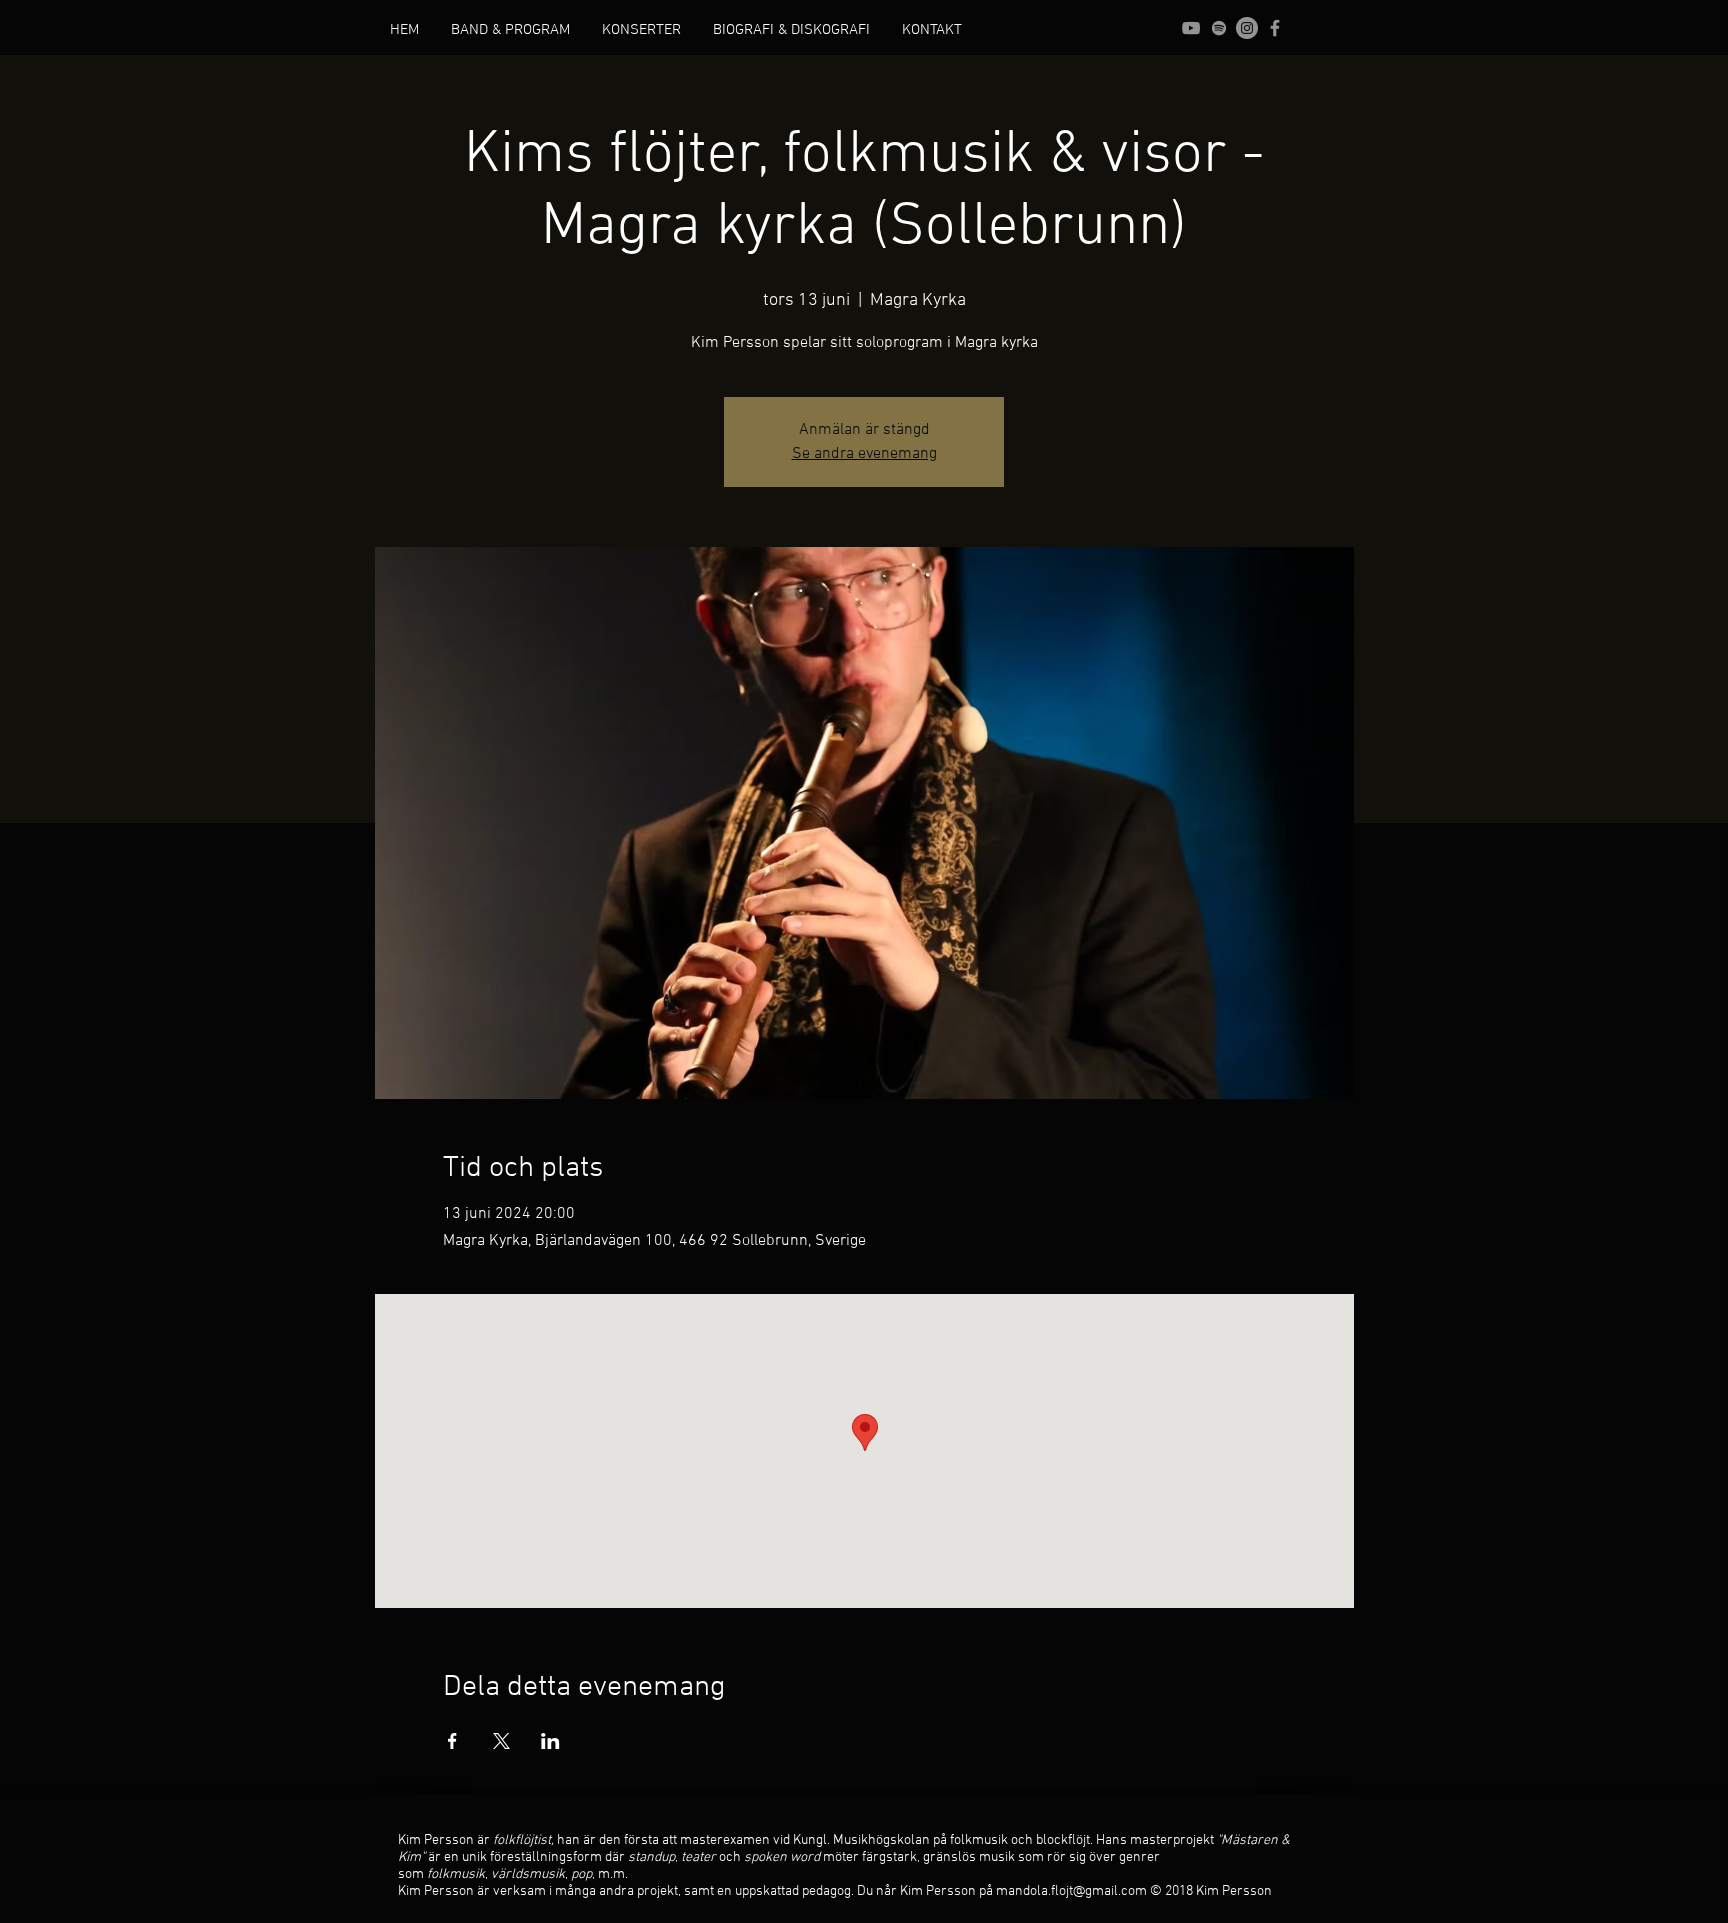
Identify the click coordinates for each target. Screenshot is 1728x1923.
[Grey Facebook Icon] (1275, 28)
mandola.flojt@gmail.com (1071, 1891)
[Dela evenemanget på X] (501, 1741)
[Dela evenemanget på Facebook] (452, 1741)
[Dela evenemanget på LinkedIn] (550, 1741)
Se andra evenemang (864, 454)
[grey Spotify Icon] (1219, 28)
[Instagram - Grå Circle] (1247, 28)
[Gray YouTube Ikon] (1191, 28)
